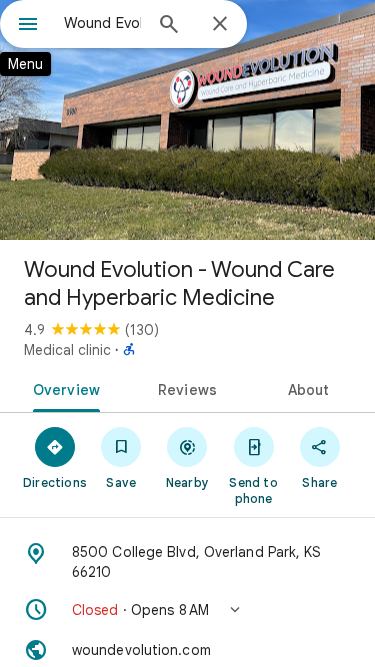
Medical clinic (67, 350)
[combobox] (102, 23)
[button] (187, 610)
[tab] (63, 388)
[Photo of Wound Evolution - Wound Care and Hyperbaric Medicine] (187, 120)
